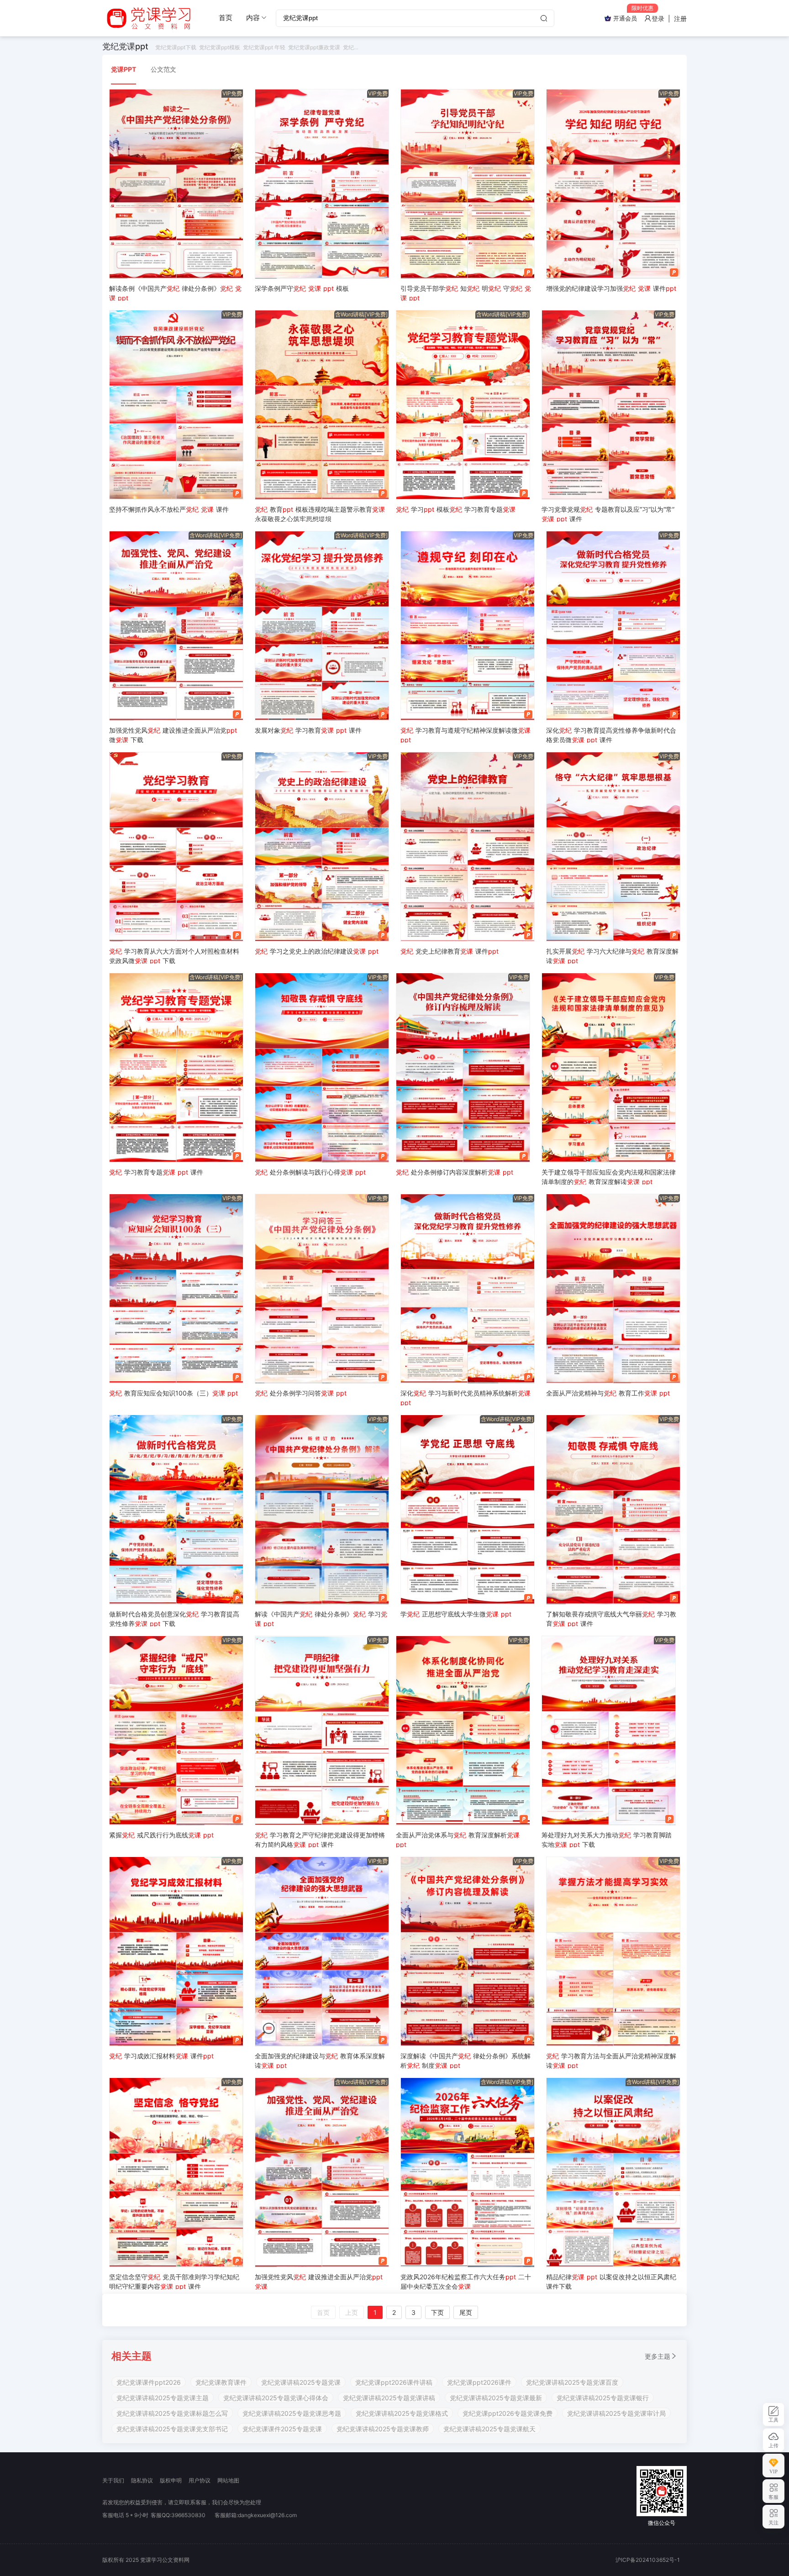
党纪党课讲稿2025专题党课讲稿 (389, 2398)
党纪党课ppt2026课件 (479, 2382)
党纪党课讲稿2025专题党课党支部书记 (172, 2429)
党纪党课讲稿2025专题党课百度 (572, 2382)
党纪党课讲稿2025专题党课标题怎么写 (172, 2413)
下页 (437, 2312)
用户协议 (200, 2480)
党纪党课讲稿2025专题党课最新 (496, 2398)
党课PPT (124, 69)
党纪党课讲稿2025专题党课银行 (603, 2398)
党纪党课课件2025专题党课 (282, 2429)
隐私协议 (142, 2480)
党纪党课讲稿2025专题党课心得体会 (276, 2398)
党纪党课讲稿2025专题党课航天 (489, 2429)
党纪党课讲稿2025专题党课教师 (383, 2429)
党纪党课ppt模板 (220, 47)
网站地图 (228, 2480)
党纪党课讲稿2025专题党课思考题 (292, 2413)
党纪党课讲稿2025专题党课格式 (402, 2413)
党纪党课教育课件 (221, 2382)
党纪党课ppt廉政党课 (314, 47)
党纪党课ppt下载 (176, 47)
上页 (352, 2312)
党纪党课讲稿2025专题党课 (301, 2382)
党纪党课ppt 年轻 (264, 47)
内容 (253, 18)
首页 (226, 18)
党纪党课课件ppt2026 (149, 2382)
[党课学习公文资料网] (148, 18)
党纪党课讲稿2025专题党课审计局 (616, 2413)
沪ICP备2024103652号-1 (648, 2560)
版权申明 (171, 2480)
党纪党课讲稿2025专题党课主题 (163, 2398)
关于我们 (113, 2480)
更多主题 (657, 2356)
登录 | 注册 (669, 18)
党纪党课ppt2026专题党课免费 (508, 2413)
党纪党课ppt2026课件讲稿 (394, 2382)
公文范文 (163, 69)
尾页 (466, 2312)
